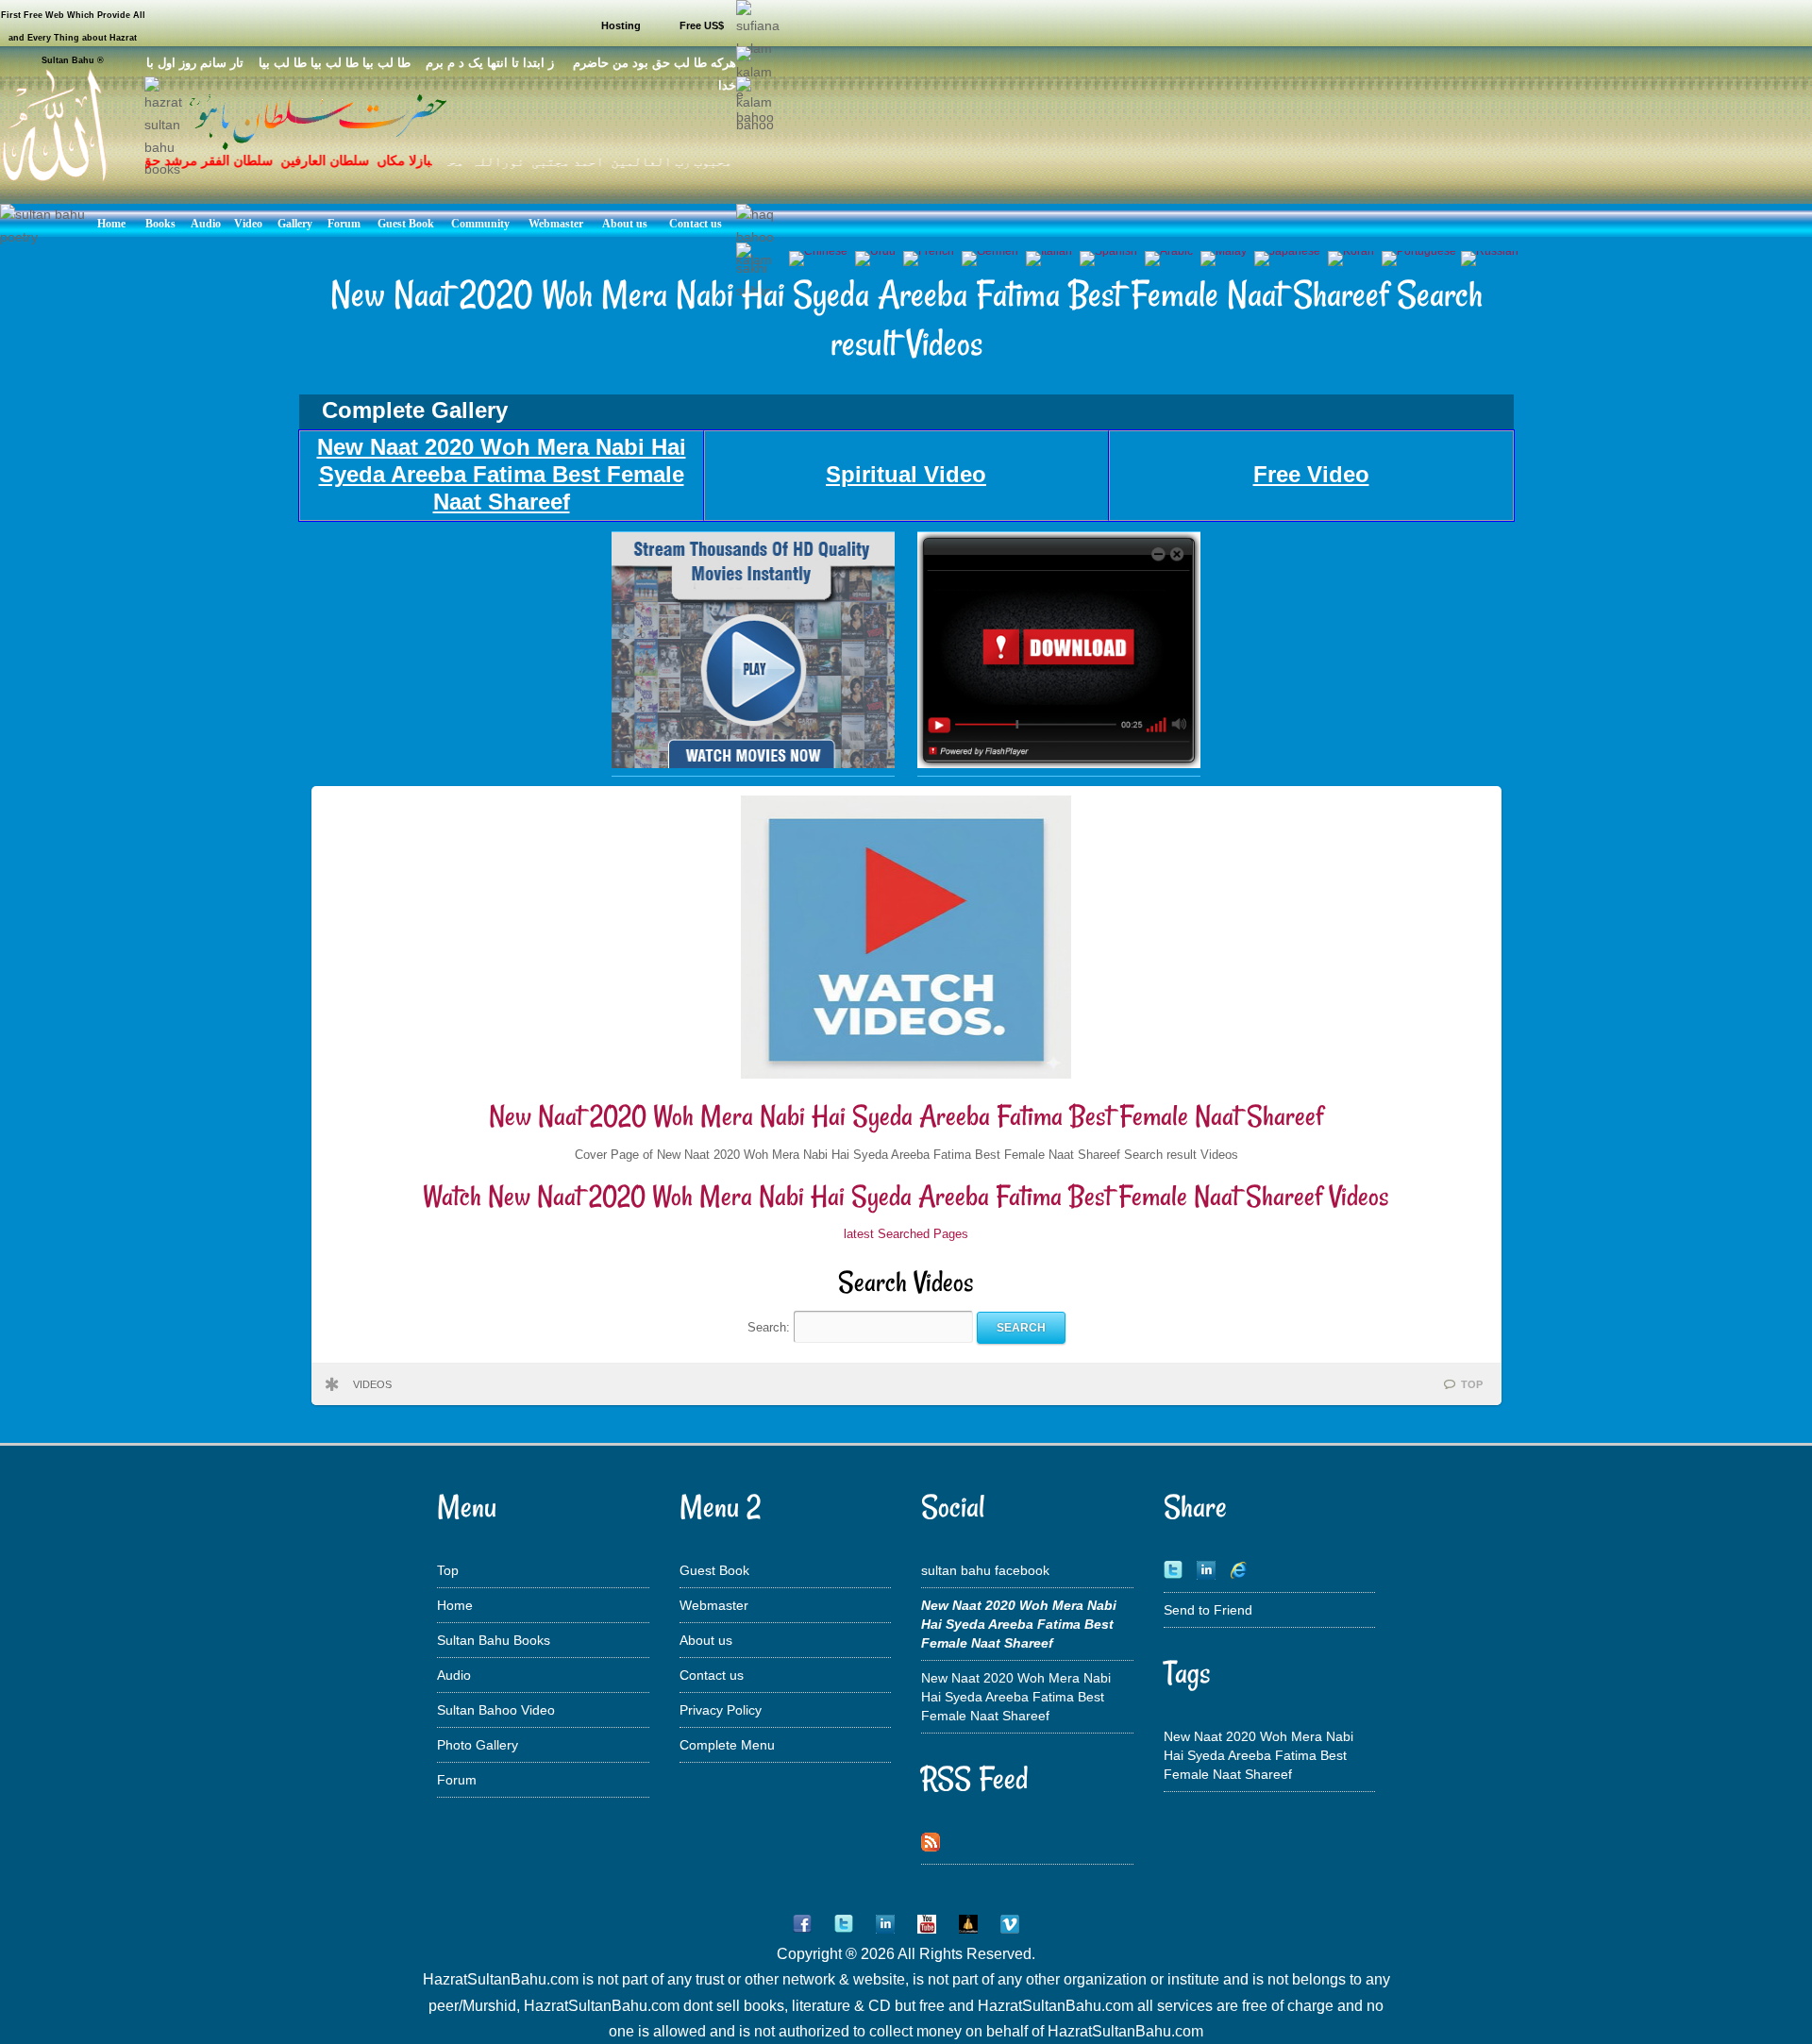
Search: (771, 1327)
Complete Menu (727, 1745)
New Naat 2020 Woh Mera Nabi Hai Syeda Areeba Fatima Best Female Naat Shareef (906, 1116)
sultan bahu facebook (985, 1570)
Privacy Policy (721, 1710)
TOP (1472, 1384)
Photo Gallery (478, 1745)
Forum (457, 1780)
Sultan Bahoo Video (496, 1710)
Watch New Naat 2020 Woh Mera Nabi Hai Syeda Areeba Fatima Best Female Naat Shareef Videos (906, 1196)
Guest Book (714, 1570)
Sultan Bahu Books (494, 1640)
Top (448, 1570)
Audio (454, 1675)
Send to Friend (1208, 1610)
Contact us (712, 1675)
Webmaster (714, 1605)
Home (455, 1605)
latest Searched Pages (906, 1234)
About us (706, 1640)
